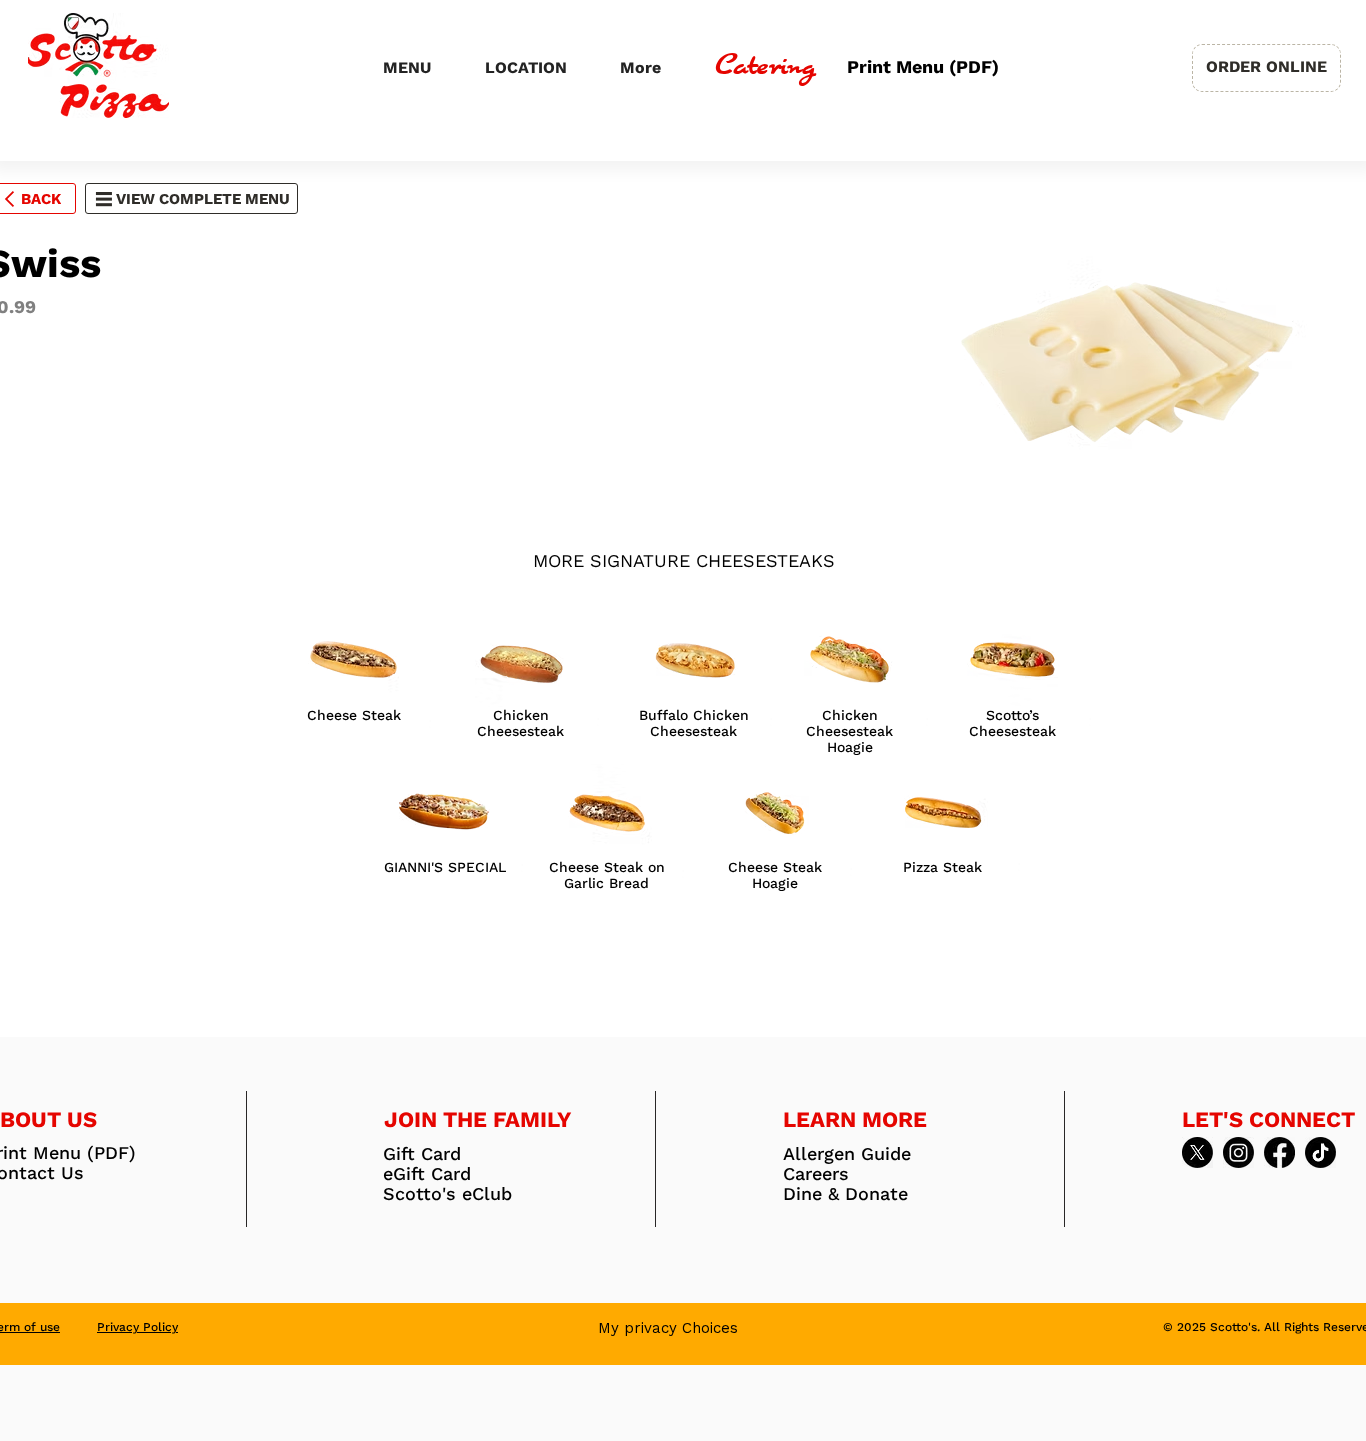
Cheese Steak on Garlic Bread (607, 875)
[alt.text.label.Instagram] (1238, 1152)
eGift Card (427, 1174)
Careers (816, 1174)
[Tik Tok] (1320, 1152)
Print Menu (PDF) (920, 67)
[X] (1197, 1152)
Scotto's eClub (447, 1194)
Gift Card (422, 1154)
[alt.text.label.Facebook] (1279, 1152)
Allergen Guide (847, 1154)
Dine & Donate (845, 1194)
